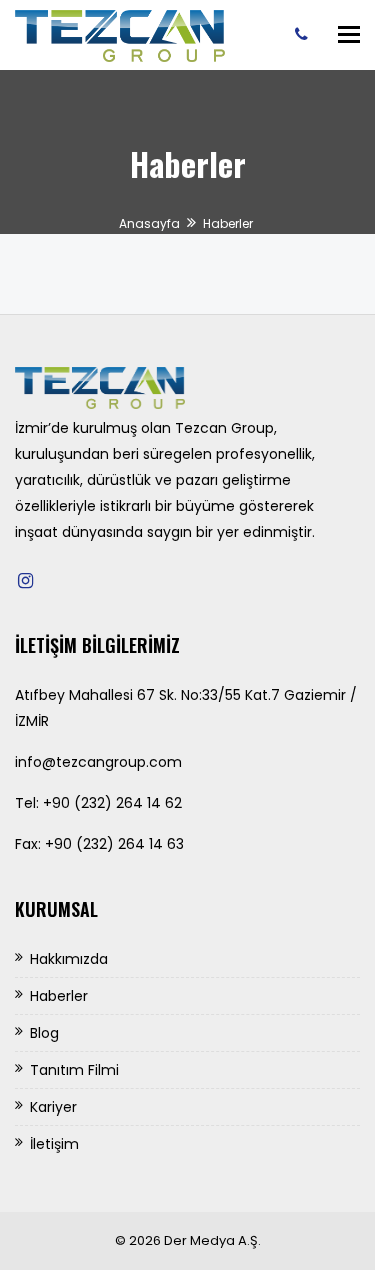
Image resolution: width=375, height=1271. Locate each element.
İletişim (54, 1144)
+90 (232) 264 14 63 (114, 844)
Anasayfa (149, 223)
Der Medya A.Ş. (212, 1240)
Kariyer (53, 1107)
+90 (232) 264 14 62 (112, 803)
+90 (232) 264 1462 (306, 34)
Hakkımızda (69, 959)
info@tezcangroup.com (98, 762)
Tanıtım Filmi (74, 1070)
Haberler (59, 996)
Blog (44, 1033)
